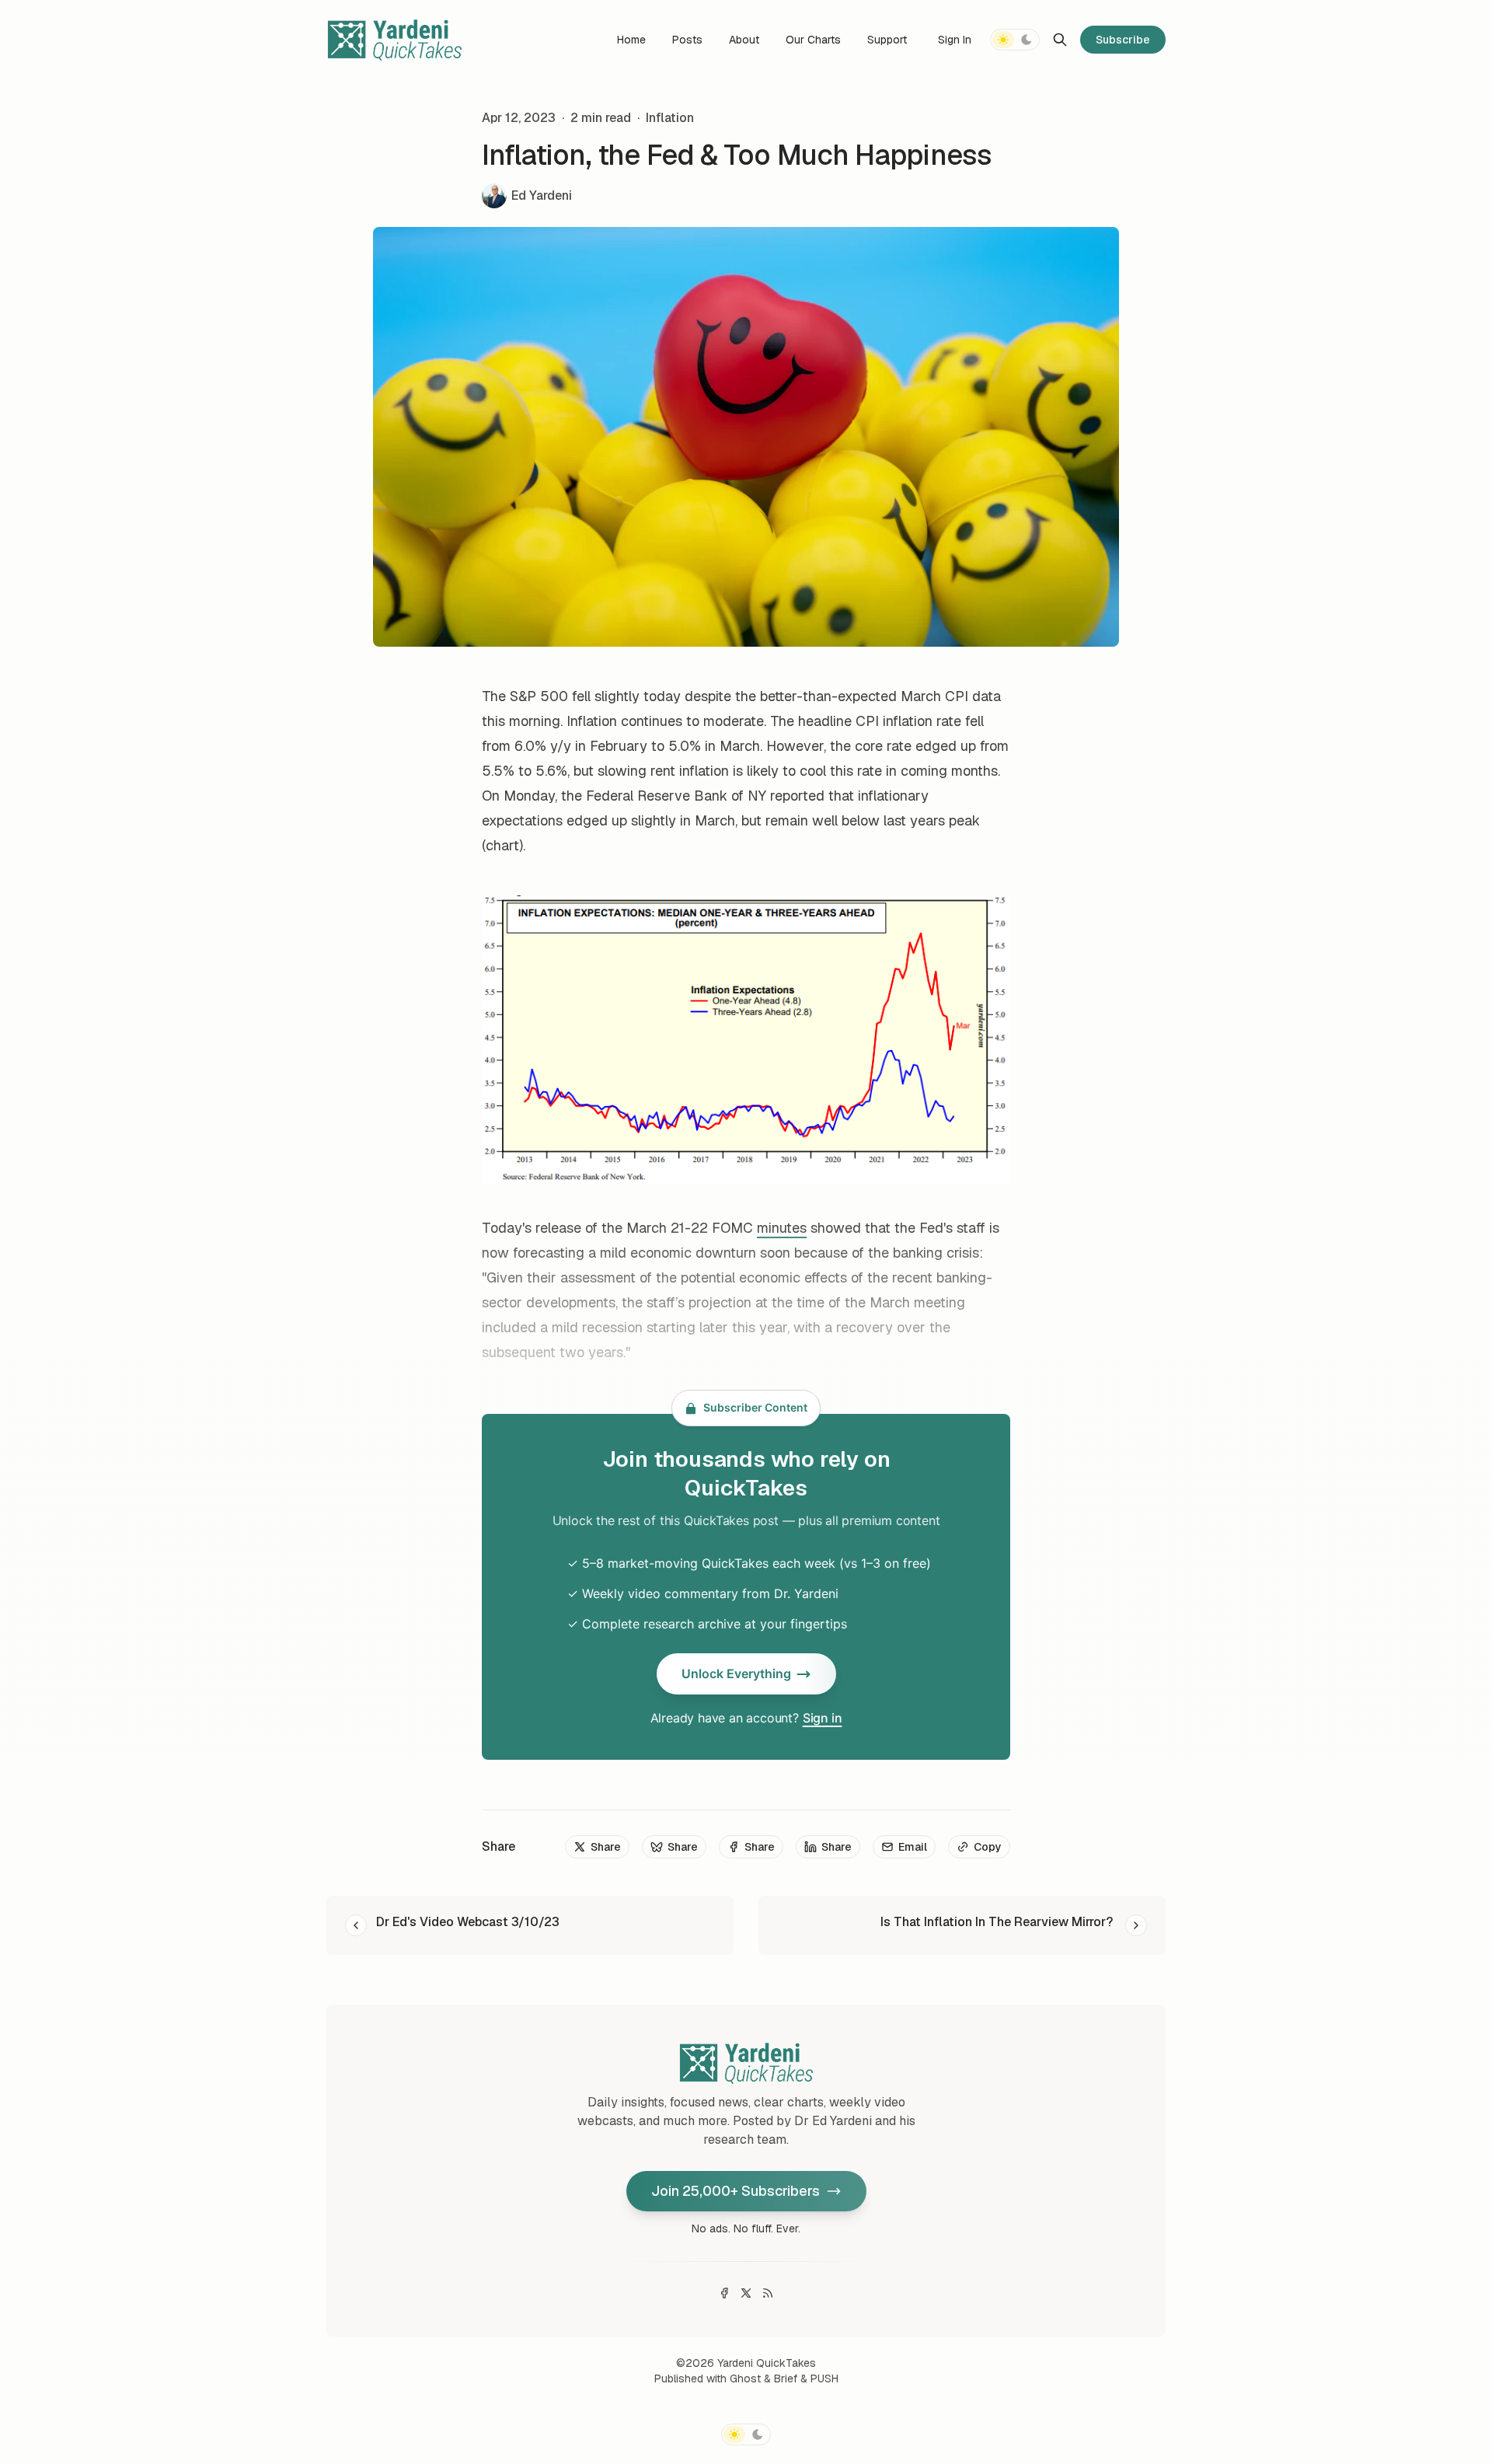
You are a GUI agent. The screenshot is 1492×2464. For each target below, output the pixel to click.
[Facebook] (724, 2293)
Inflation (670, 118)
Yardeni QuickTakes (767, 2363)
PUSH (824, 2378)
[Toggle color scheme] (1015, 40)
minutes (782, 1228)
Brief (786, 2378)
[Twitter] (746, 2293)
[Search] (1060, 40)
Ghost (745, 2378)
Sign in (823, 1718)
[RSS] (768, 2293)
